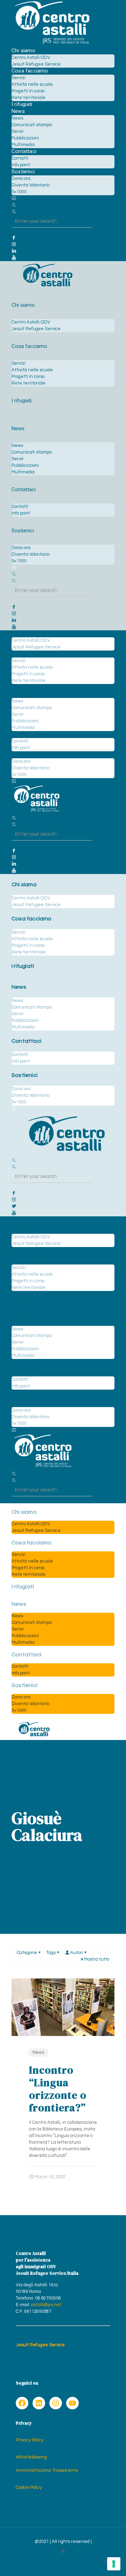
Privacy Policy (30, 2440)
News (38, 2052)
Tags (51, 1953)
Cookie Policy (29, 2487)
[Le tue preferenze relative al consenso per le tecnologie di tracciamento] (114, 2564)
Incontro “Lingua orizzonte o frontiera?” (58, 2089)
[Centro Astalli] (52, 44)
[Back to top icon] (106, 2562)
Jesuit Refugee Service (40, 2345)
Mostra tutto (97, 1959)
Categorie (27, 1953)
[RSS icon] (63, 2551)
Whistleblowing (31, 2457)
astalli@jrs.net (46, 2305)
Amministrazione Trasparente (47, 2470)
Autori (77, 1953)
